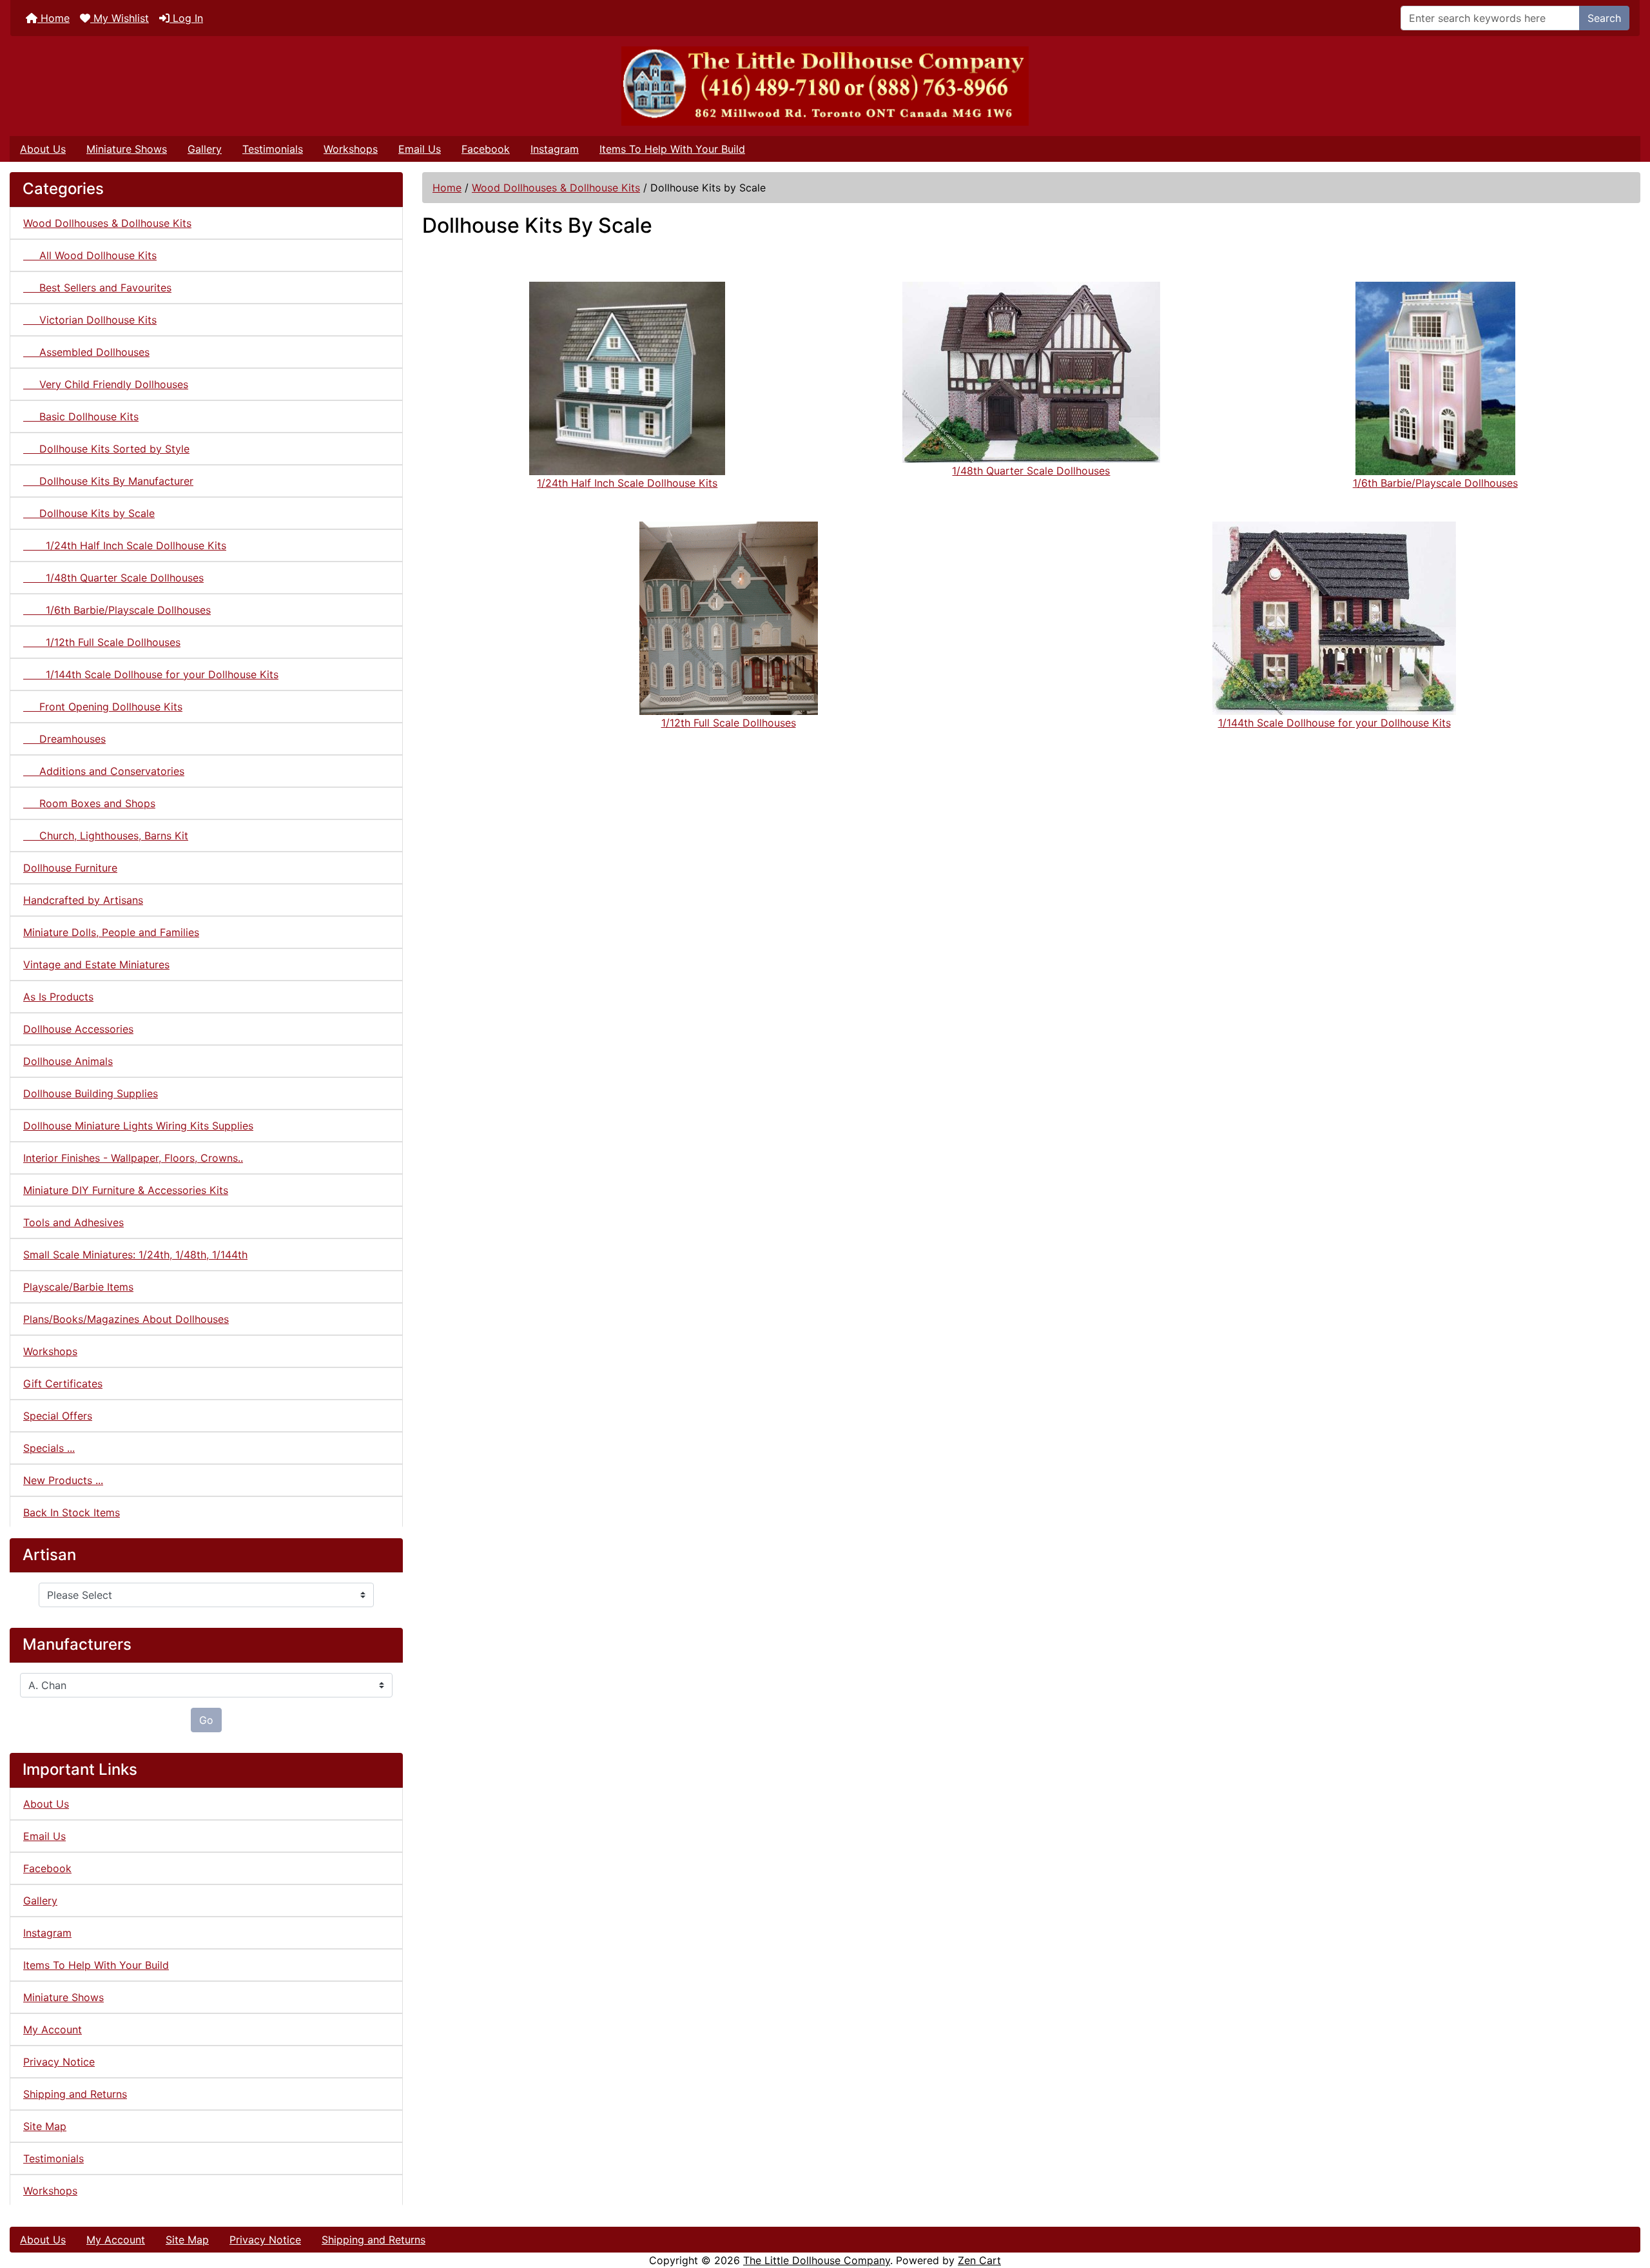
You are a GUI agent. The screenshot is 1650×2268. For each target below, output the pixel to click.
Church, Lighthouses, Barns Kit (106, 836)
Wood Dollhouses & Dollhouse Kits (556, 188)
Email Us (420, 149)
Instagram (555, 149)
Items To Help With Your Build (672, 149)
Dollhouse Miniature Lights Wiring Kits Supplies (138, 1126)
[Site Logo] (825, 86)
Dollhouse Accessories (78, 1029)
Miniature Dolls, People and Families (111, 932)
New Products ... (63, 1480)
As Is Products (58, 997)
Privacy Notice (59, 2062)
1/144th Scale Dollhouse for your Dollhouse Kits (151, 674)
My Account (53, 2029)
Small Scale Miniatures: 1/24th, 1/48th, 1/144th (135, 1255)
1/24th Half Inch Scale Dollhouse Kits (125, 545)
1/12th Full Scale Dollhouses (102, 642)
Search (1604, 18)
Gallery (205, 149)
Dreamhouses (64, 739)
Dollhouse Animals (68, 1061)
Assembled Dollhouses (86, 352)
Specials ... (49, 1448)
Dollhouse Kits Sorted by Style (106, 449)
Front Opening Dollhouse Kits (103, 707)
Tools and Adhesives (73, 1222)
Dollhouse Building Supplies (91, 1093)
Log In (186, 18)
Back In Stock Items (72, 1512)
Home (53, 18)
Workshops (351, 149)
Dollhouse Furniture (70, 868)
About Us (43, 149)
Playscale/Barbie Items (78, 1287)
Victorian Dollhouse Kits (90, 320)
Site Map (45, 2126)
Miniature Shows (127, 149)
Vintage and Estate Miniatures (96, 964)
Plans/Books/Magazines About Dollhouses (126, 1319)
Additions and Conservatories (104, 771)
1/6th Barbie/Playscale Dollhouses (117, 610)
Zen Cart (979, 2260)
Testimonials (273, 149)
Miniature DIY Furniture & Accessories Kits (126, 1190)
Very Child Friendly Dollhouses (106, 384)
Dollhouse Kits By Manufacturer (108, 481)
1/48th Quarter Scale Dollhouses (113, 578)
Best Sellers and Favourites (97, 288)
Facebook (486, 149)
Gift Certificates (63, 1383)
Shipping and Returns (75, 2094)
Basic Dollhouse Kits (81, 416)
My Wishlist (120, 18)
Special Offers (58, 1416)
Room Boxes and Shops (89, 803)
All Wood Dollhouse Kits (90, 255)
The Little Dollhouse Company (817, 2260)
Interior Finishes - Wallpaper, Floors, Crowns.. (133, 1158)
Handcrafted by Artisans (83, 900)
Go (206, 1720)
